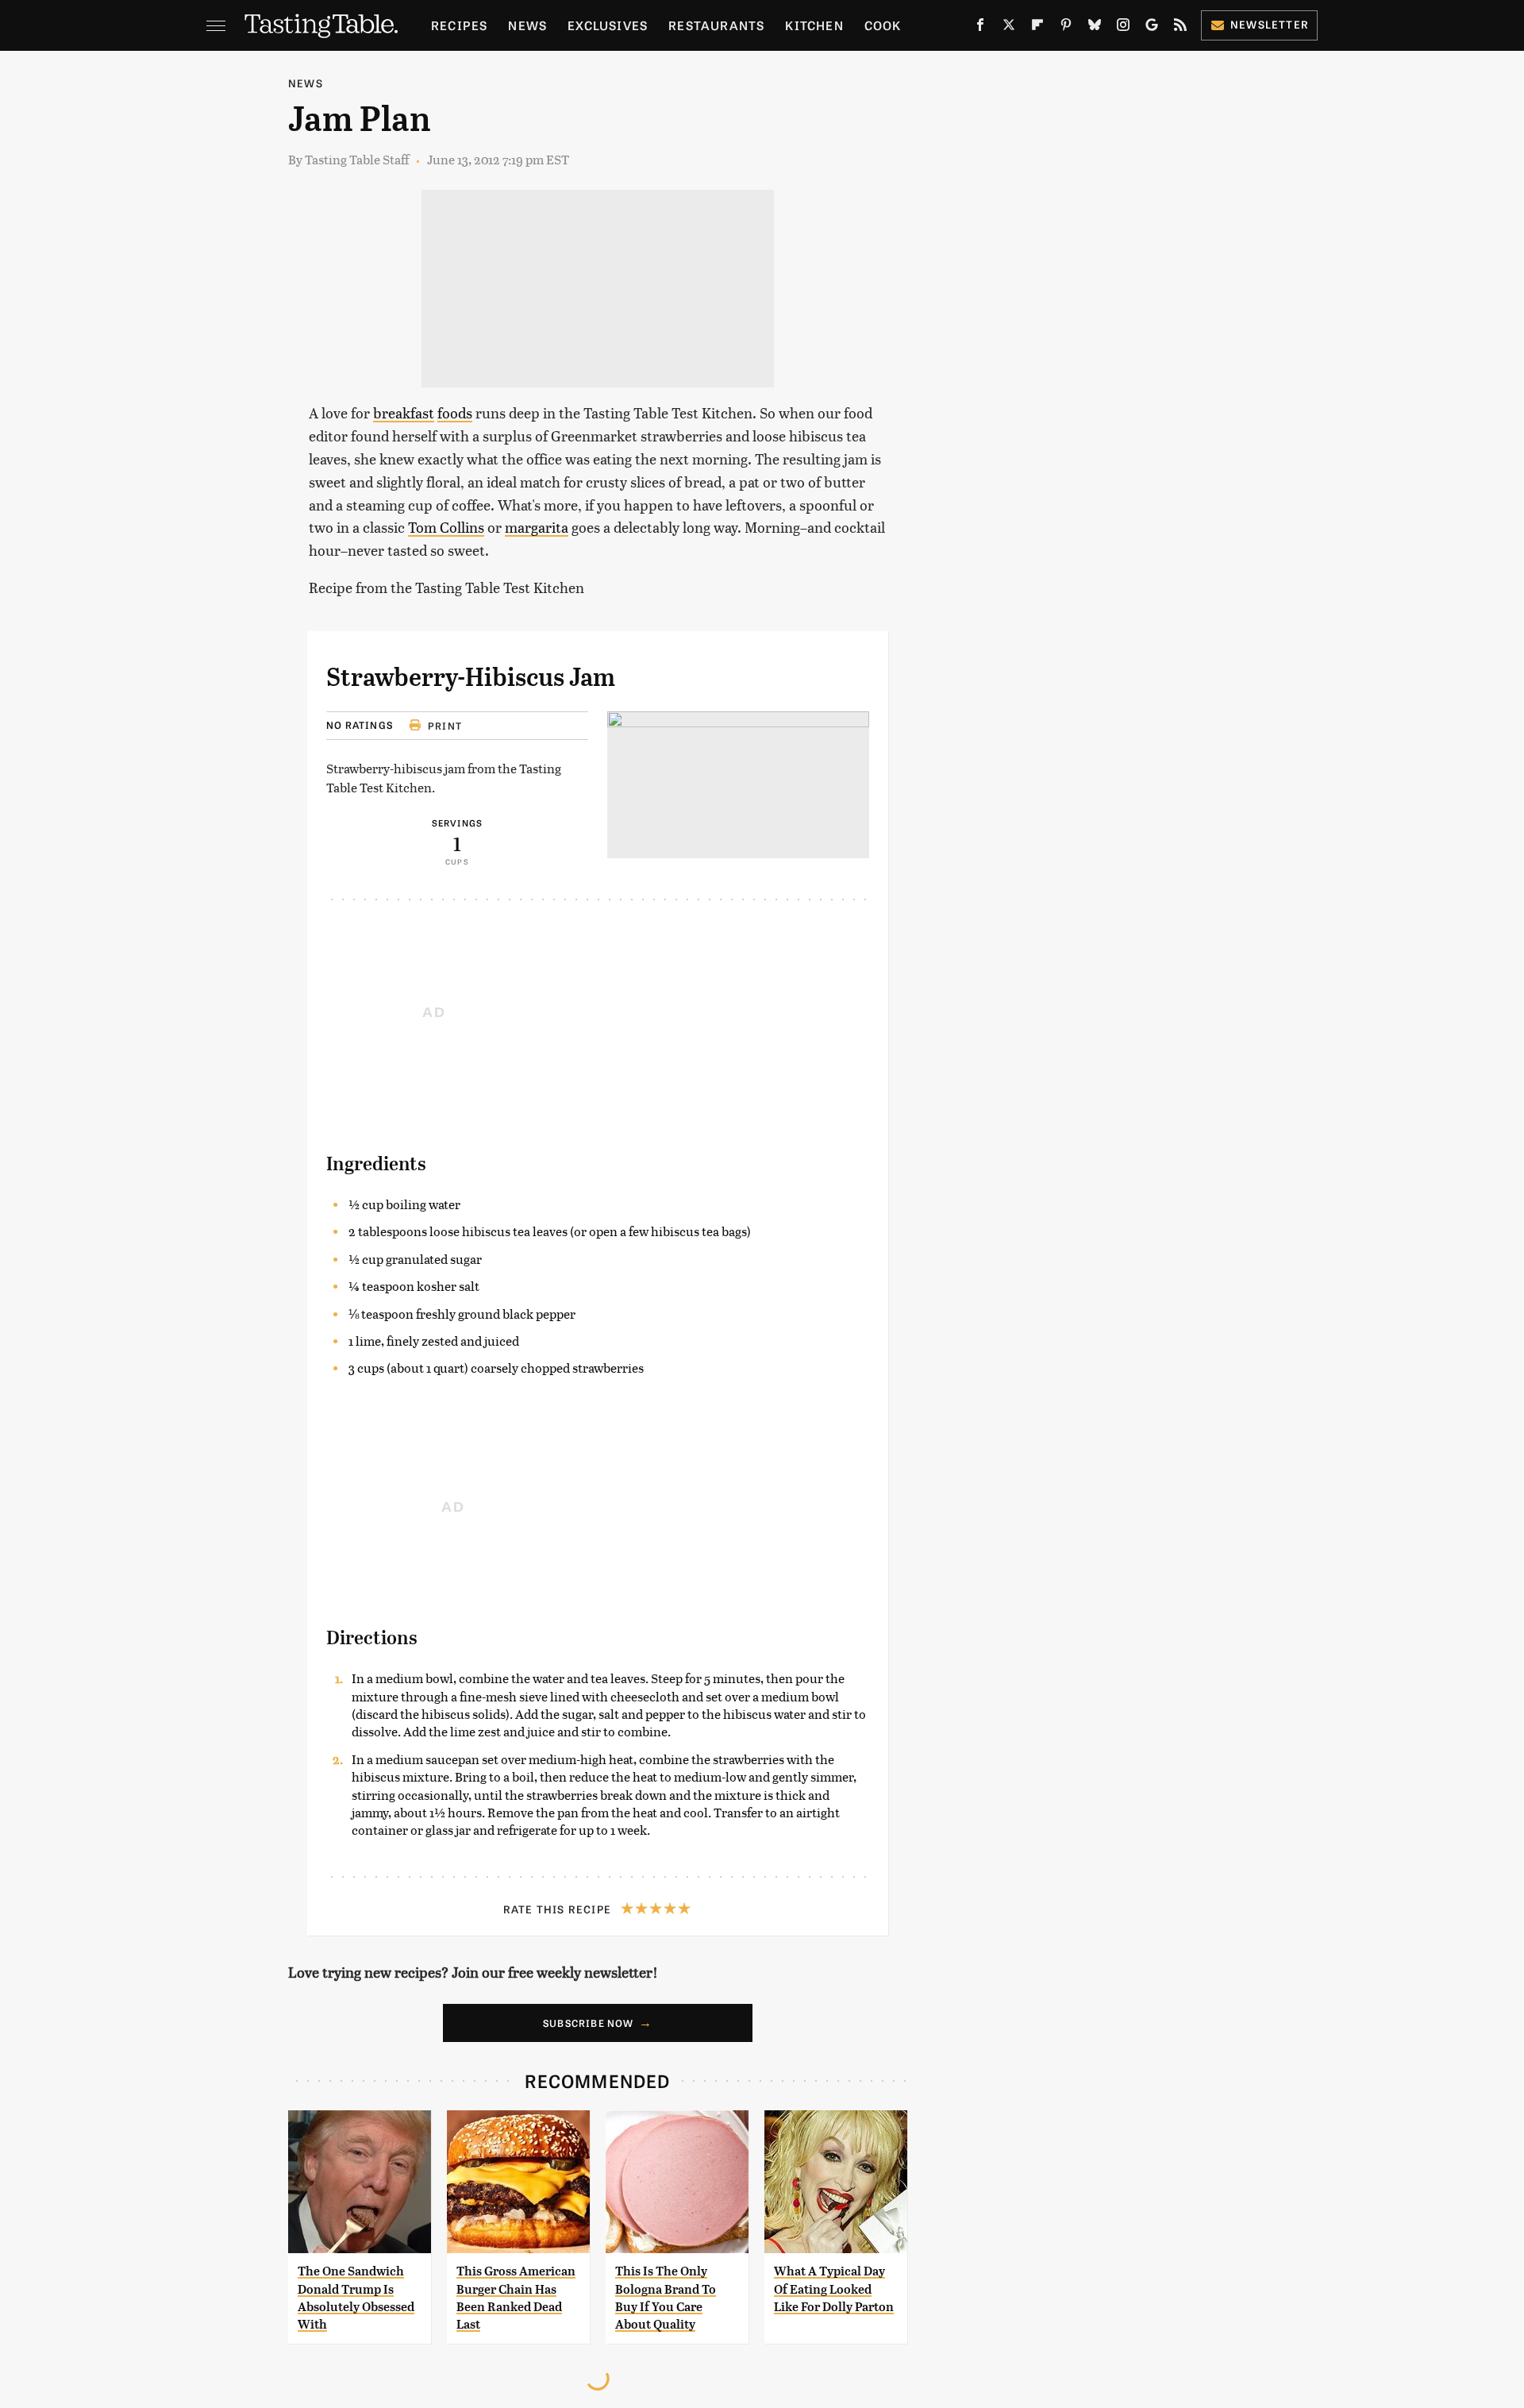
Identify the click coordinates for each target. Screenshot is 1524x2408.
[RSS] (1180, 28)
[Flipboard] (1037, 28)
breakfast (404, 412)
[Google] (1152, 28)
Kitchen (814, 25)
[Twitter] (1009, 28)
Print (445, 726)
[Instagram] (1123, 28)
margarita (537, 527)
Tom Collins (446, 527)
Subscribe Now (589, 2023)
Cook (883, 25)
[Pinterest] (1066, 28)
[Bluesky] (1095, 28)
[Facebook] (980, 28)
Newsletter (1270, 24)
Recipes (459, 25)
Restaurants (716, 25)
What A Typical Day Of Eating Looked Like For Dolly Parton (834, 2289)
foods (455, 412)
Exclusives (608, 25)
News (527, 25)
